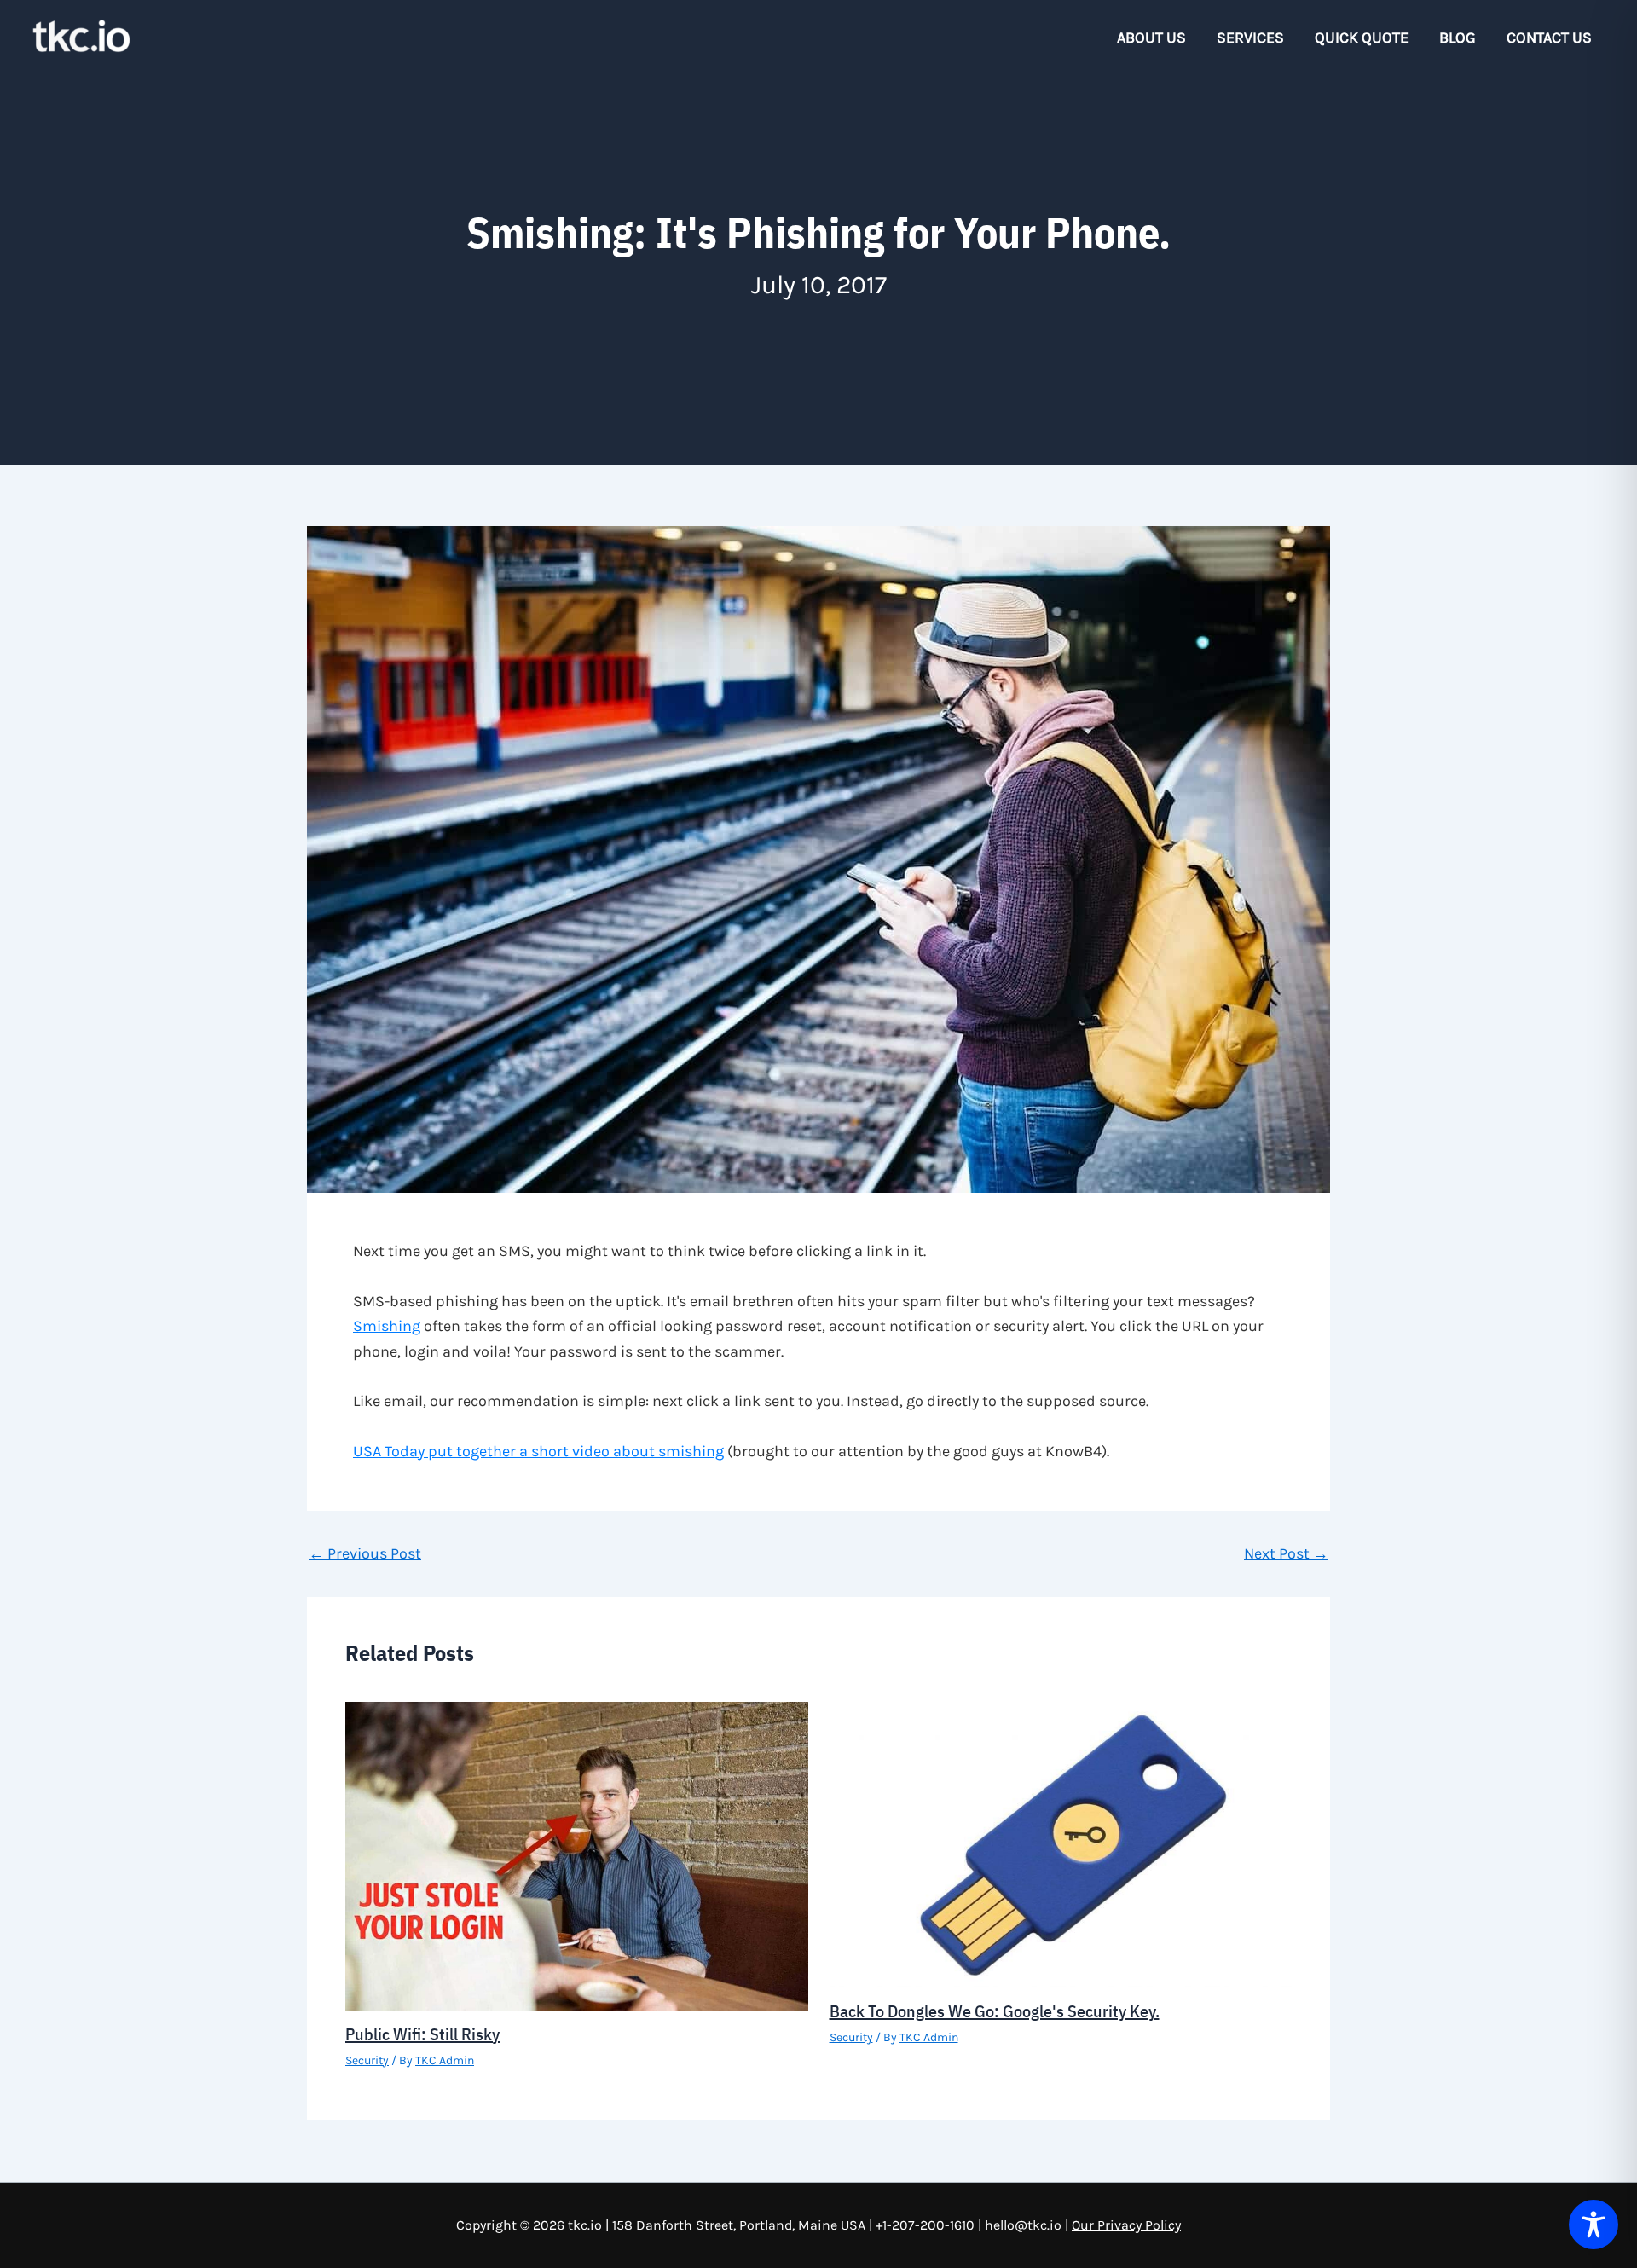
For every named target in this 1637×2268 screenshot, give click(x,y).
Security (367, 2060)
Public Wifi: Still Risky (422, 2034)
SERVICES (1250, 38)
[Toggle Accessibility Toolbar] (1594, 2225)
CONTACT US (1549, 38)
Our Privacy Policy (1126, 2225)
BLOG (1458, 38)
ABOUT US (1151, 38)
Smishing (387, 1326)
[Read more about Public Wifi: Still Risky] (577, 1854)
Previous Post (365, 1553)
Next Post (1286, 1553)
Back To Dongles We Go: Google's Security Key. (995, 2011)
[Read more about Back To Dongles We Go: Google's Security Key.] (1061, 1843)
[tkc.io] (81, 36)
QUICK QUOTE (1362, 38)
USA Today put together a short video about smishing (538, 1451)
